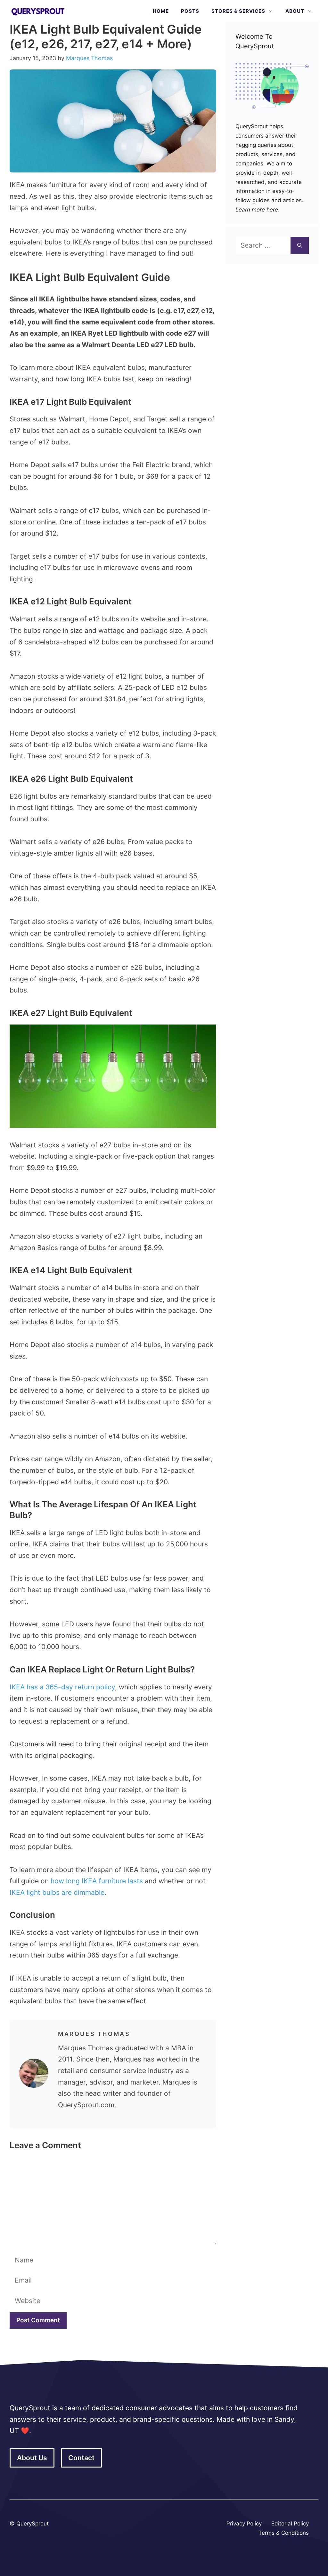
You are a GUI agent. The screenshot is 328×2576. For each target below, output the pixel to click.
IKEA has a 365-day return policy (62, 1687)
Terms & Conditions (284, 2533)
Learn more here (257, 210)
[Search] (300, 245)
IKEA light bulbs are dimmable (57, 1892)
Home (161, 11)
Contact (81, 2458)
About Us (32, 2458)
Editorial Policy (290, 2524)
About (295, 11)
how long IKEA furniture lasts (97, 1881)
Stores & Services (238, 11)
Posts (190, 11)
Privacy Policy (244, 2524)
